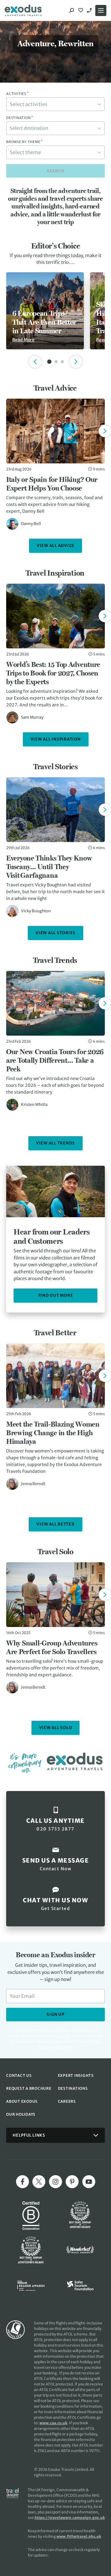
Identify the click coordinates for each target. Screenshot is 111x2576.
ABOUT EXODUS (22, 2101)
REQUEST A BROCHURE (29, 2088)
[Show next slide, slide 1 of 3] (76, 362)
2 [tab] (56, 362)
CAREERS (67, 2101)
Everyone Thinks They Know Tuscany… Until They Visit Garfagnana (49, 867)
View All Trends (55, 1143)
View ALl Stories (55, 933)
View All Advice (55, 546)
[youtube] (89, 2182)
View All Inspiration (56, 739)
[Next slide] (105, 431)
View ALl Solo (56, 1728)
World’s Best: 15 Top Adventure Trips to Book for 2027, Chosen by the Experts (53, 673)
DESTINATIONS (73, 2088)
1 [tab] (49, 362)
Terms (57, 2047)
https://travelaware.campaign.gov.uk (70, 2518)
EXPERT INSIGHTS (76, 2075)
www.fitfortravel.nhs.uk (79, 2536)
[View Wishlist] (81, 10)
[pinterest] (72, 2182)
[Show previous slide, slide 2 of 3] (35, 362)
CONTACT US (19, 2075)
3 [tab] (62, 362)
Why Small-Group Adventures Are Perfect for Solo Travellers (52, 1647)
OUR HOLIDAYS (21, 2114)
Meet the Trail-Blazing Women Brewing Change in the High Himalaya (53, 1433)
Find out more (56, 1295)
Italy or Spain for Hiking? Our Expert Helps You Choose (52, 484)
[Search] (72, 10)
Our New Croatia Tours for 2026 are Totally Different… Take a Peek (55, 1060)
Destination (20, 118)
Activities (17, 94)
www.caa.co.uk (53, 2423)
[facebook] (23, 2182)
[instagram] (55, 2182)
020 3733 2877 (90, 10)
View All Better (55, 1524)
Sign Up (55, 2014)
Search (56, 171)
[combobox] (55, 104)
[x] (39, 2182)
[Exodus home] (23, 10)
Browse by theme (25, 142)
